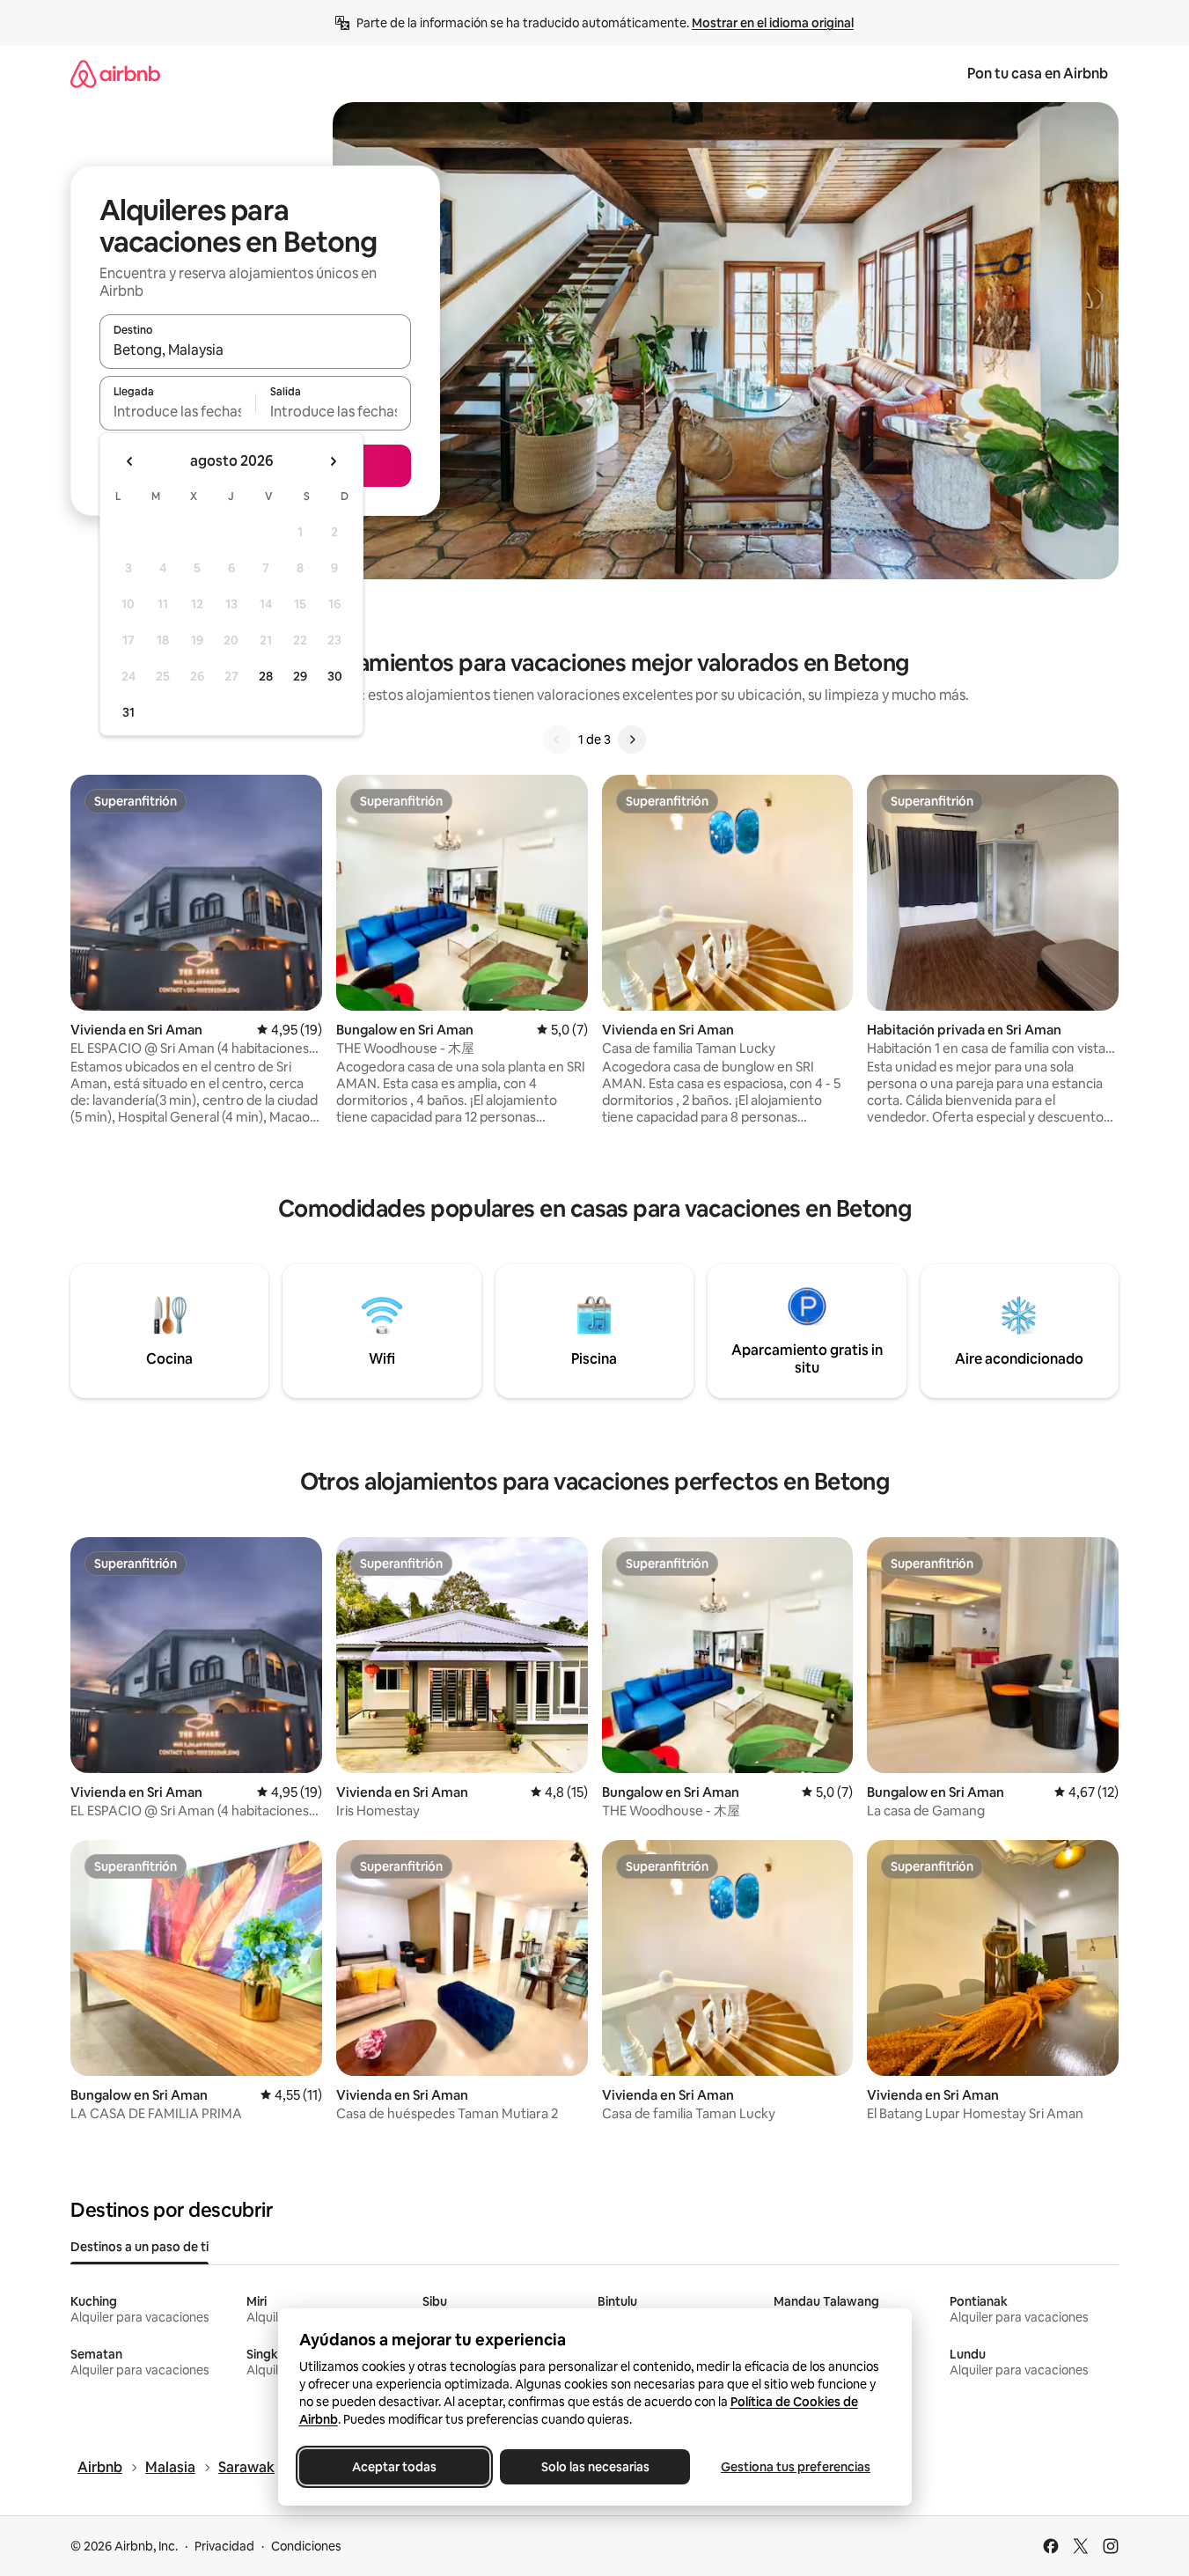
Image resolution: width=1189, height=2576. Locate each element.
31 (128, 712)
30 (335, 676)
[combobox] (255, 350)
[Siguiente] (632, 740)
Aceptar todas (394, 2467)
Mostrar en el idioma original (773, 23)
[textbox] (177, 411)
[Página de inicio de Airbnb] (115, 74)
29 (300, 676)
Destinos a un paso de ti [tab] (139, 2247)
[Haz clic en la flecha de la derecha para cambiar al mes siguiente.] (333, 461)
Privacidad (224, 2546)
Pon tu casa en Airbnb (1038, 74)
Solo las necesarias (594, 2467)
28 (266, 676)
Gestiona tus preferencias (796, 2467)
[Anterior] (557, 740)
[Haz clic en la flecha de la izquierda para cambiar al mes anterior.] (130, 461)
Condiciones (306, 2546)
